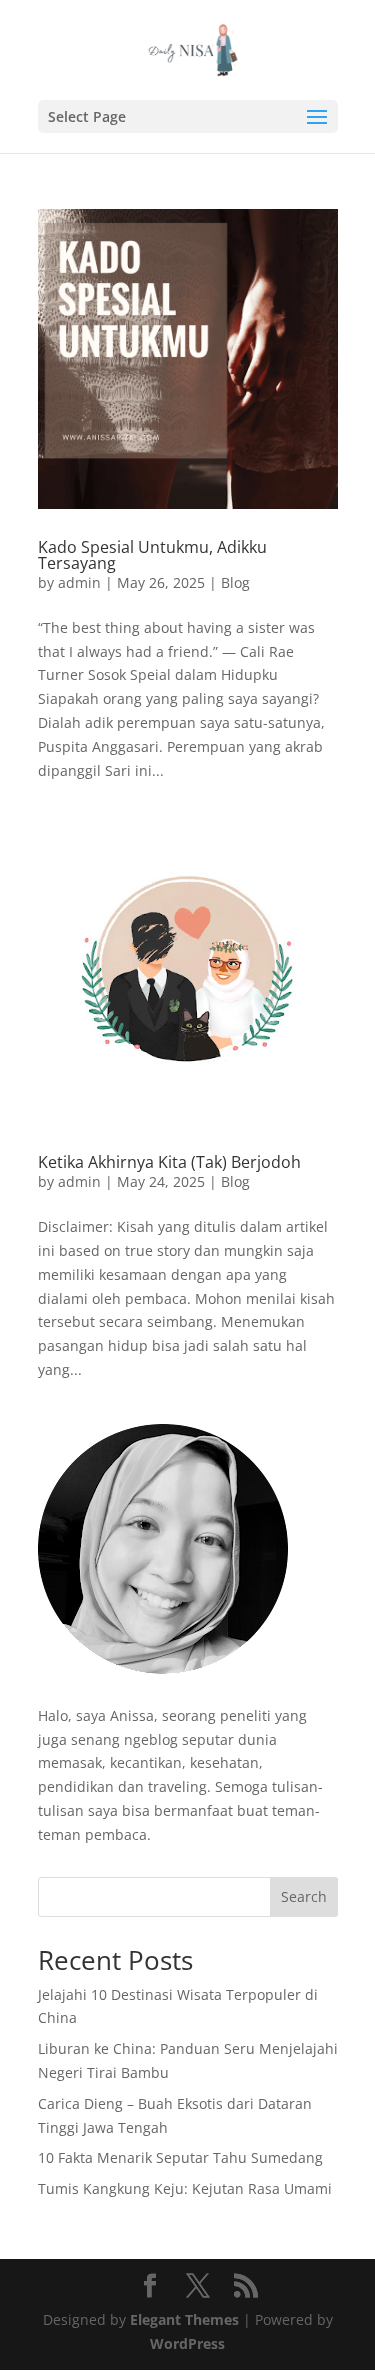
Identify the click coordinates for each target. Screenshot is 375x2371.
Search (304, 1896)
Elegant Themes (184, 2319)
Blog (235, 582)
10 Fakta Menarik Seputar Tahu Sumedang (180, 2157)
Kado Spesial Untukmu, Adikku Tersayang (152, 555)
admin (79, 582)
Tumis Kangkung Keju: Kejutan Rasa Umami (185, 2188)
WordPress (187, 2343)
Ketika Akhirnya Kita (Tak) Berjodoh (169, 1162)
